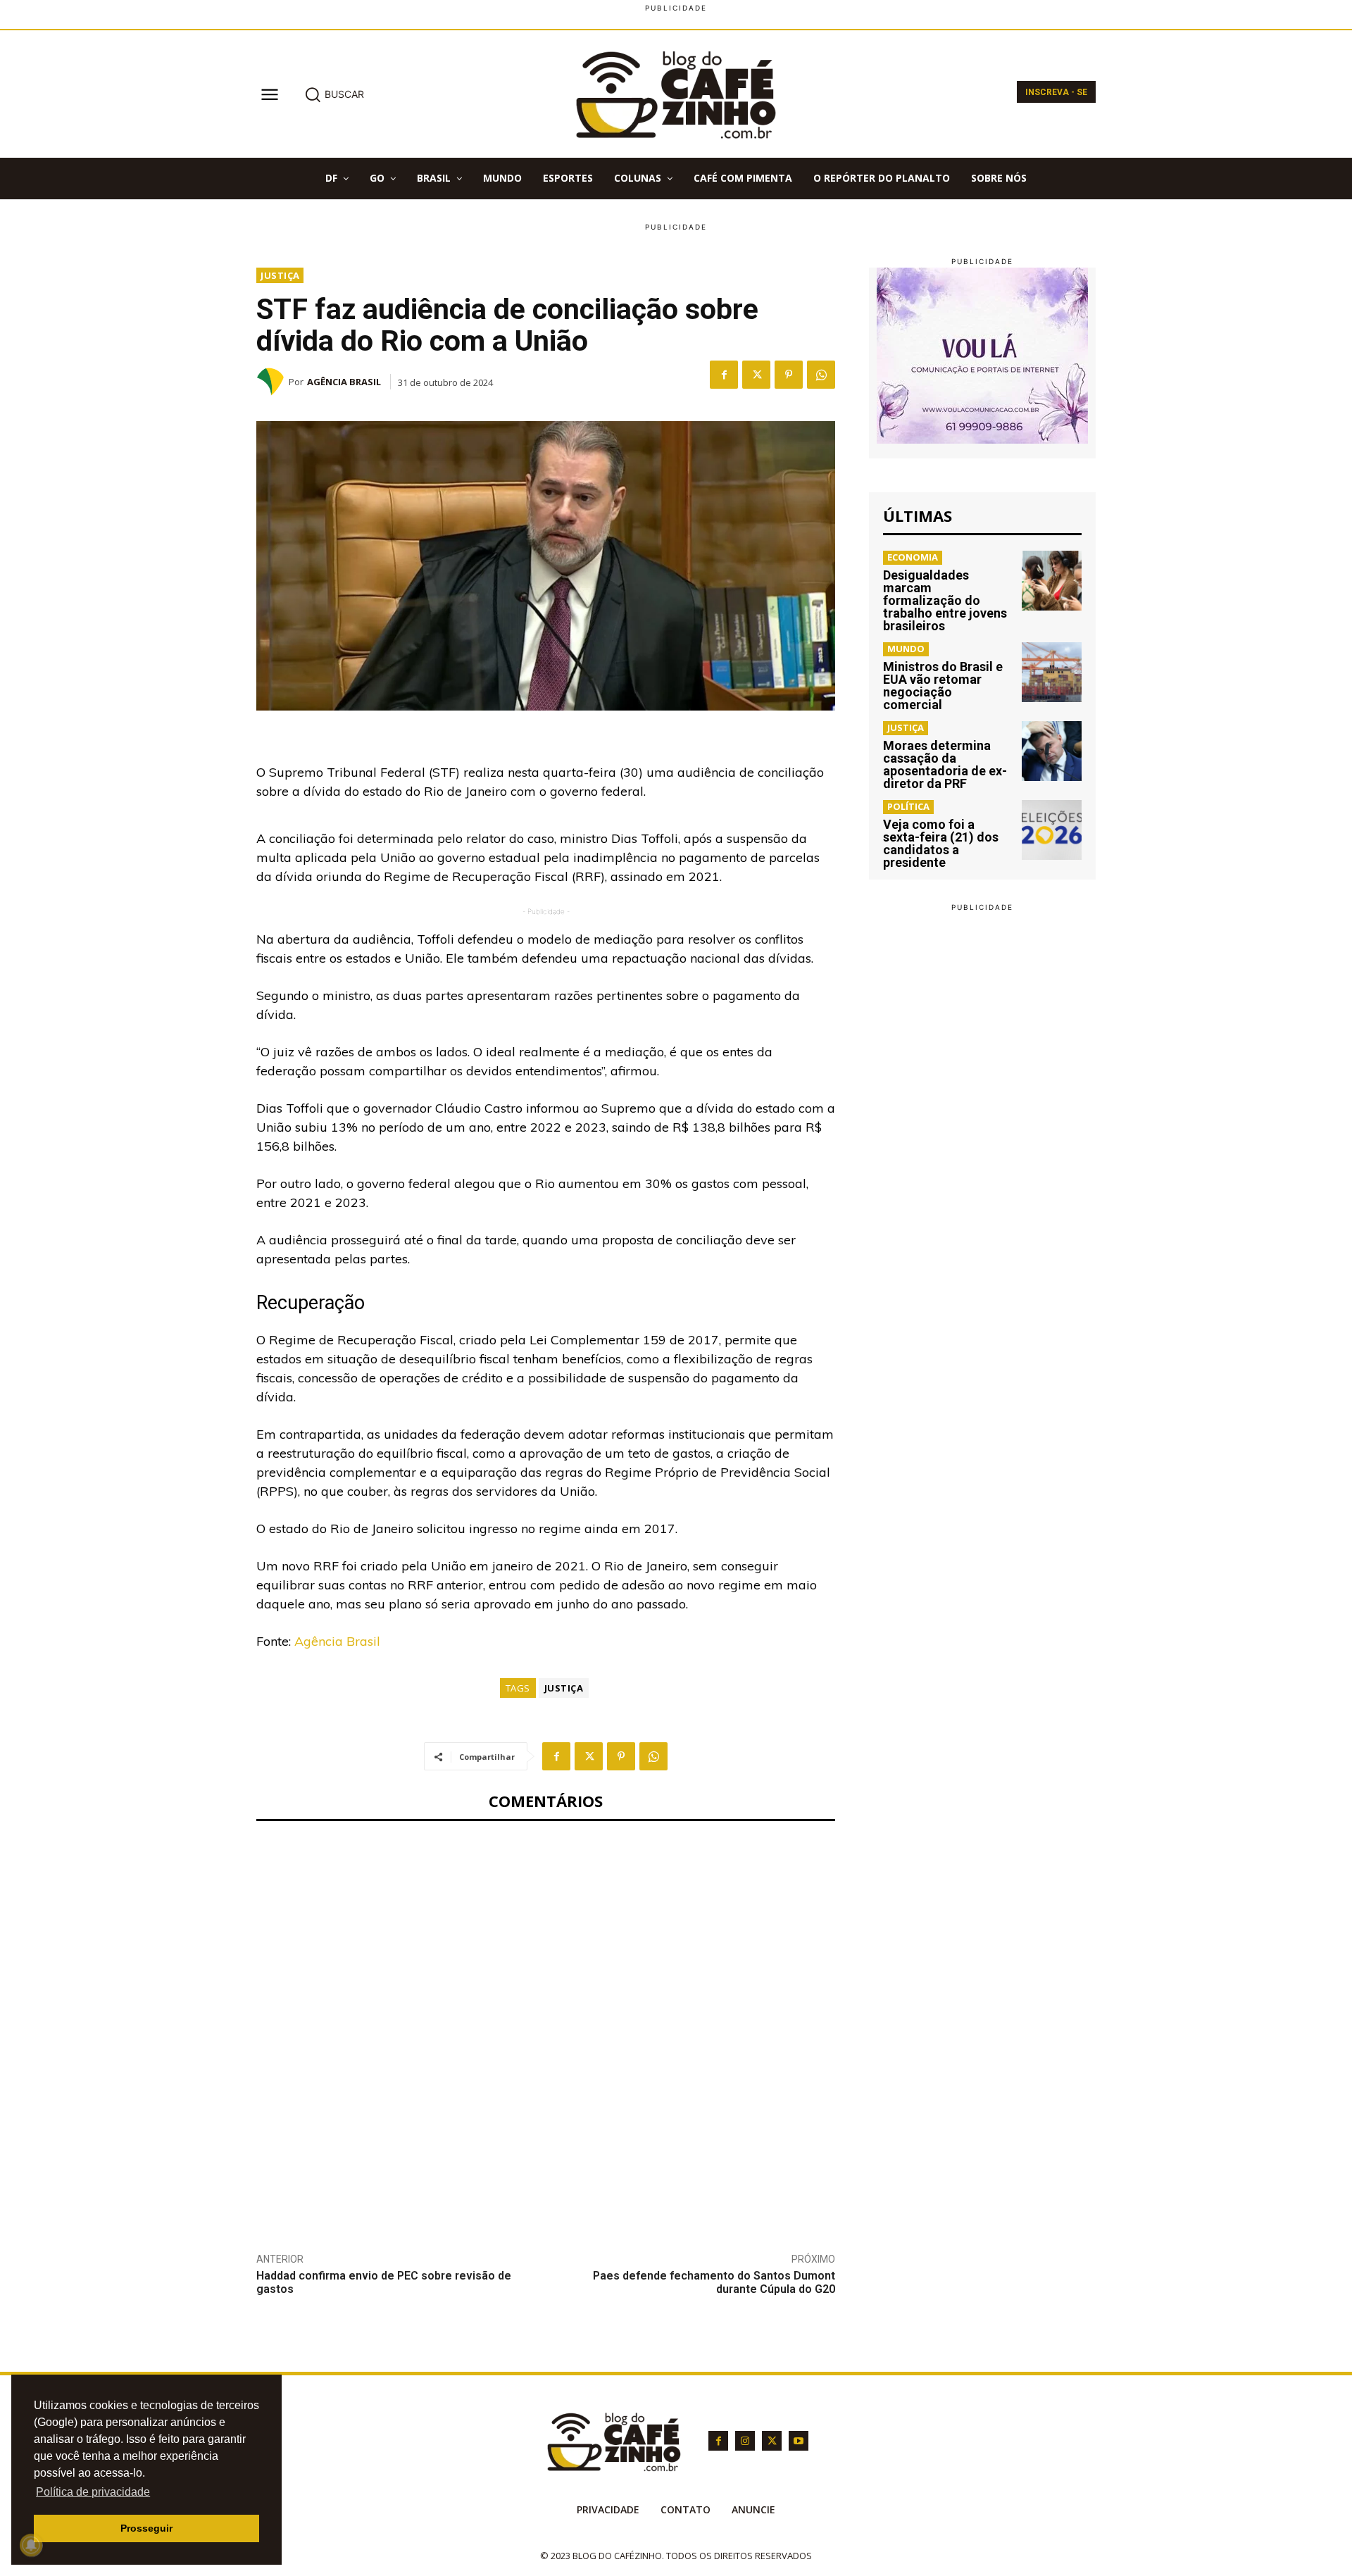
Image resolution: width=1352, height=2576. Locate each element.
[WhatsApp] (821, 375)
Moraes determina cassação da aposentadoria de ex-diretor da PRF (945, 764)
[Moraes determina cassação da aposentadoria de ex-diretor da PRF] (1052, 751)
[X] (756, 375)
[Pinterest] (789, 375)
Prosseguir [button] (146, 2528)
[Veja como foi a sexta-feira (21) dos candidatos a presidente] (1052, 830)
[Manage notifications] (31, 2545)
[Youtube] (799, 2441)
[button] (334, 94)
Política (908, 806)
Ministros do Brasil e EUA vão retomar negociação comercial (943, 686)
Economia (913, 557)
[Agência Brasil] (273, 382)
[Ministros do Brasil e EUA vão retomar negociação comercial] (1052, 672)
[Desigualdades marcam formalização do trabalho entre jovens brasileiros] (1052, 581)
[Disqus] (546, 2026)
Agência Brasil (344, 382)
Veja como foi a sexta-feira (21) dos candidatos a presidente (941, 843)
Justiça (280, 275)
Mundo (906, 649)
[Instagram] (745, 2441)
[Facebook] (724, 375)
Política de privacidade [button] (93, 2492)
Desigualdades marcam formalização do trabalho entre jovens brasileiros (945, 600)
